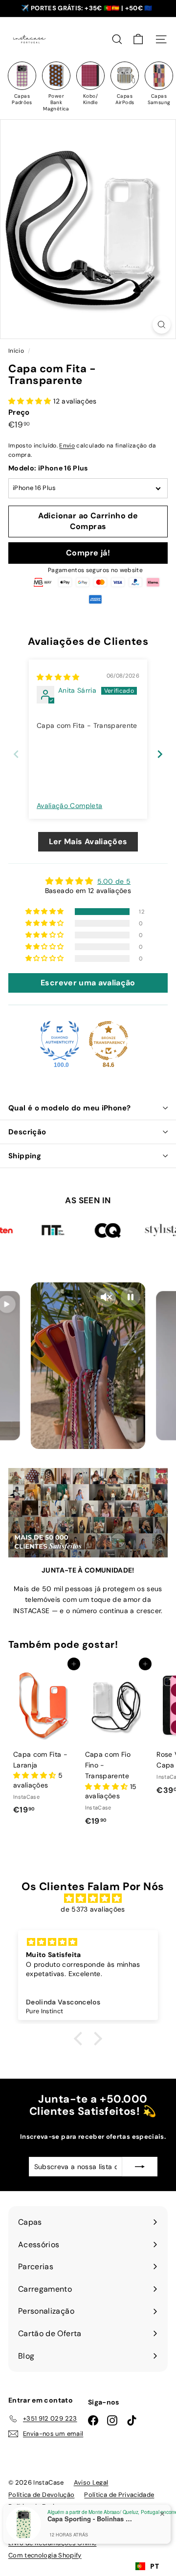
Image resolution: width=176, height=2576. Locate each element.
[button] (31, 401)
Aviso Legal (91, 2482)
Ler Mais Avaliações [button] (88, 841)
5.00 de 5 (114, 881)
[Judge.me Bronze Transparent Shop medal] (109, 1041)
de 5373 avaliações (93, 1909)
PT (154, 2566)
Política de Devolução (41, 2495)
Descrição (27, 1132)
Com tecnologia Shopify (45, 2555)
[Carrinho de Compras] (138, 39)
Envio (67, 446)
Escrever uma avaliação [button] (88, 983)
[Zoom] (162, 325)
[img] (58, 677)
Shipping (25, 1156)
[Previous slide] (16, 754)
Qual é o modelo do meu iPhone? (69, 1108)
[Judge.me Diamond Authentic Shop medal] (60, 1041)
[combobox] (147, 2566)
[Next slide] (160, 754)
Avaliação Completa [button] (69, 806)
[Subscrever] (140, 2167)
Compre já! (88, 553)
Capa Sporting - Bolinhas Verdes (91, 2519)
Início (17, 351)
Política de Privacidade (119, 2495)
